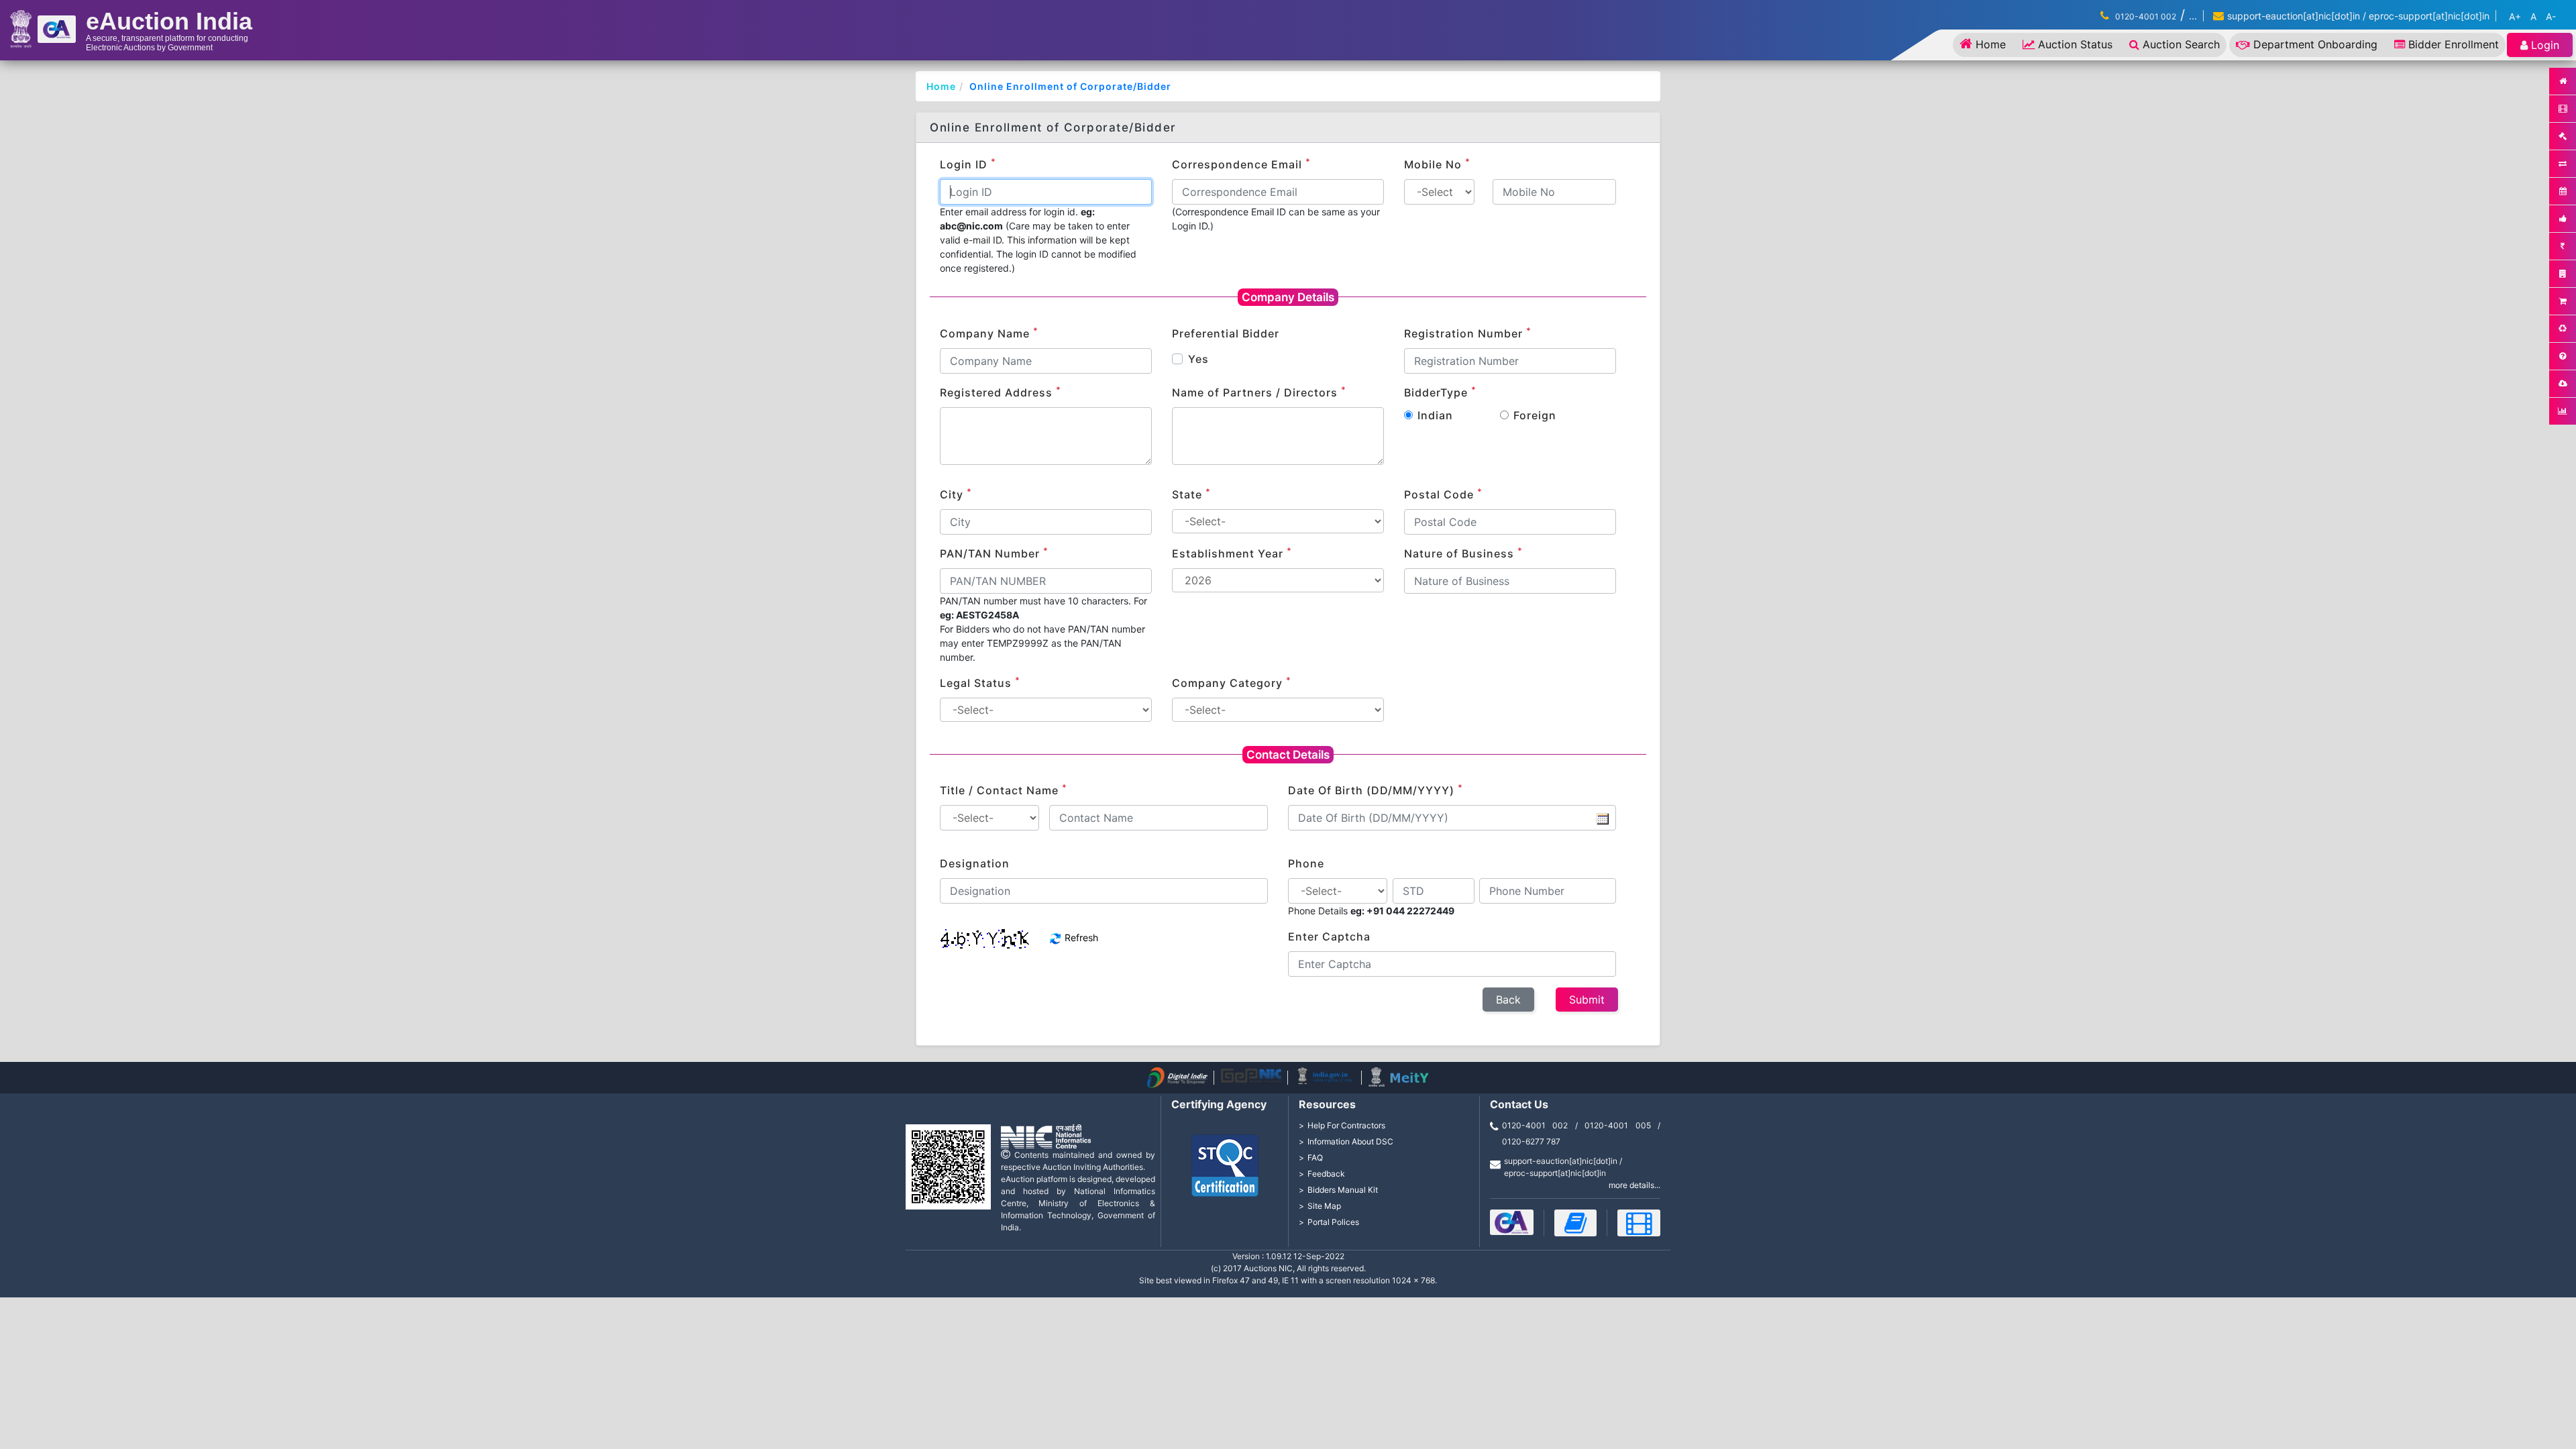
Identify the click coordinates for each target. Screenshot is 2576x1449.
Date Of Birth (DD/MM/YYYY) (1376, 790)
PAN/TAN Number (994, 553)
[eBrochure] (1512, 1222)
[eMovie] (1639, 1223)
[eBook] (1576, 1223)
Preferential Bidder (1226, 333)
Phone (1306, 863)
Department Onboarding (2315, 44)
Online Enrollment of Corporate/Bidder (1070, 86)
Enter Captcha (1329, 936)
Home (1991, 44)
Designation (975, 863)
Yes (1198, 359)
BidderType (1440, 392)
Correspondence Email (1241, 164)
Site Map (1324, 1206)
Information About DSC (1350, 1141)
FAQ (1315, 1158)
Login (2545, 45)
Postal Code (1443, 494)
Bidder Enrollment (2454, 44)
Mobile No (1437, 164)
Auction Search (2181, 44)
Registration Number (1468, 333)
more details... (1634, 1185)
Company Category (1232, 682)
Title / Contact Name (1004, 790)
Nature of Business (1463, 553)
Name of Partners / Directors (1259, 392)
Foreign (1535, 415)
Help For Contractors (1346, 1125)
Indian (1435, 415)
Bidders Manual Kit (1343, 1190)
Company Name (989, 333)
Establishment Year (1232, 553)
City (956, 494)
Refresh (1080, 937)
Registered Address (1001, 392)
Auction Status (2075, 44)
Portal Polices (1333, 1222)
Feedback (1326, 1174)
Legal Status (980, 682)
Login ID (968, 164)
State (1191, 494)
